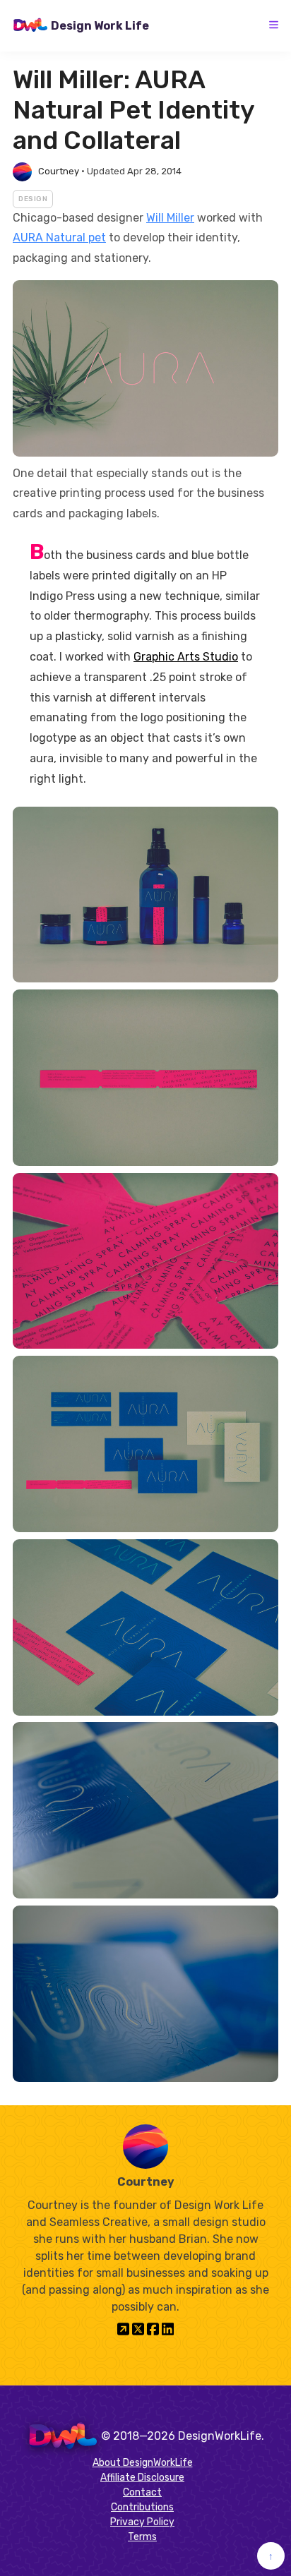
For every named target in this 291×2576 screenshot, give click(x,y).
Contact (142, 2492)
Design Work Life (100, 26)
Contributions (142, 2507)
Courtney (59, 171)
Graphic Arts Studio (186, 657)
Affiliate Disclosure (142, 2478)
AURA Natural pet (59, 237)
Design (33, 199)
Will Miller (170, 218)
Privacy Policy (142, 2522)
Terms (142, 2537)
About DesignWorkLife (143, 2463)
